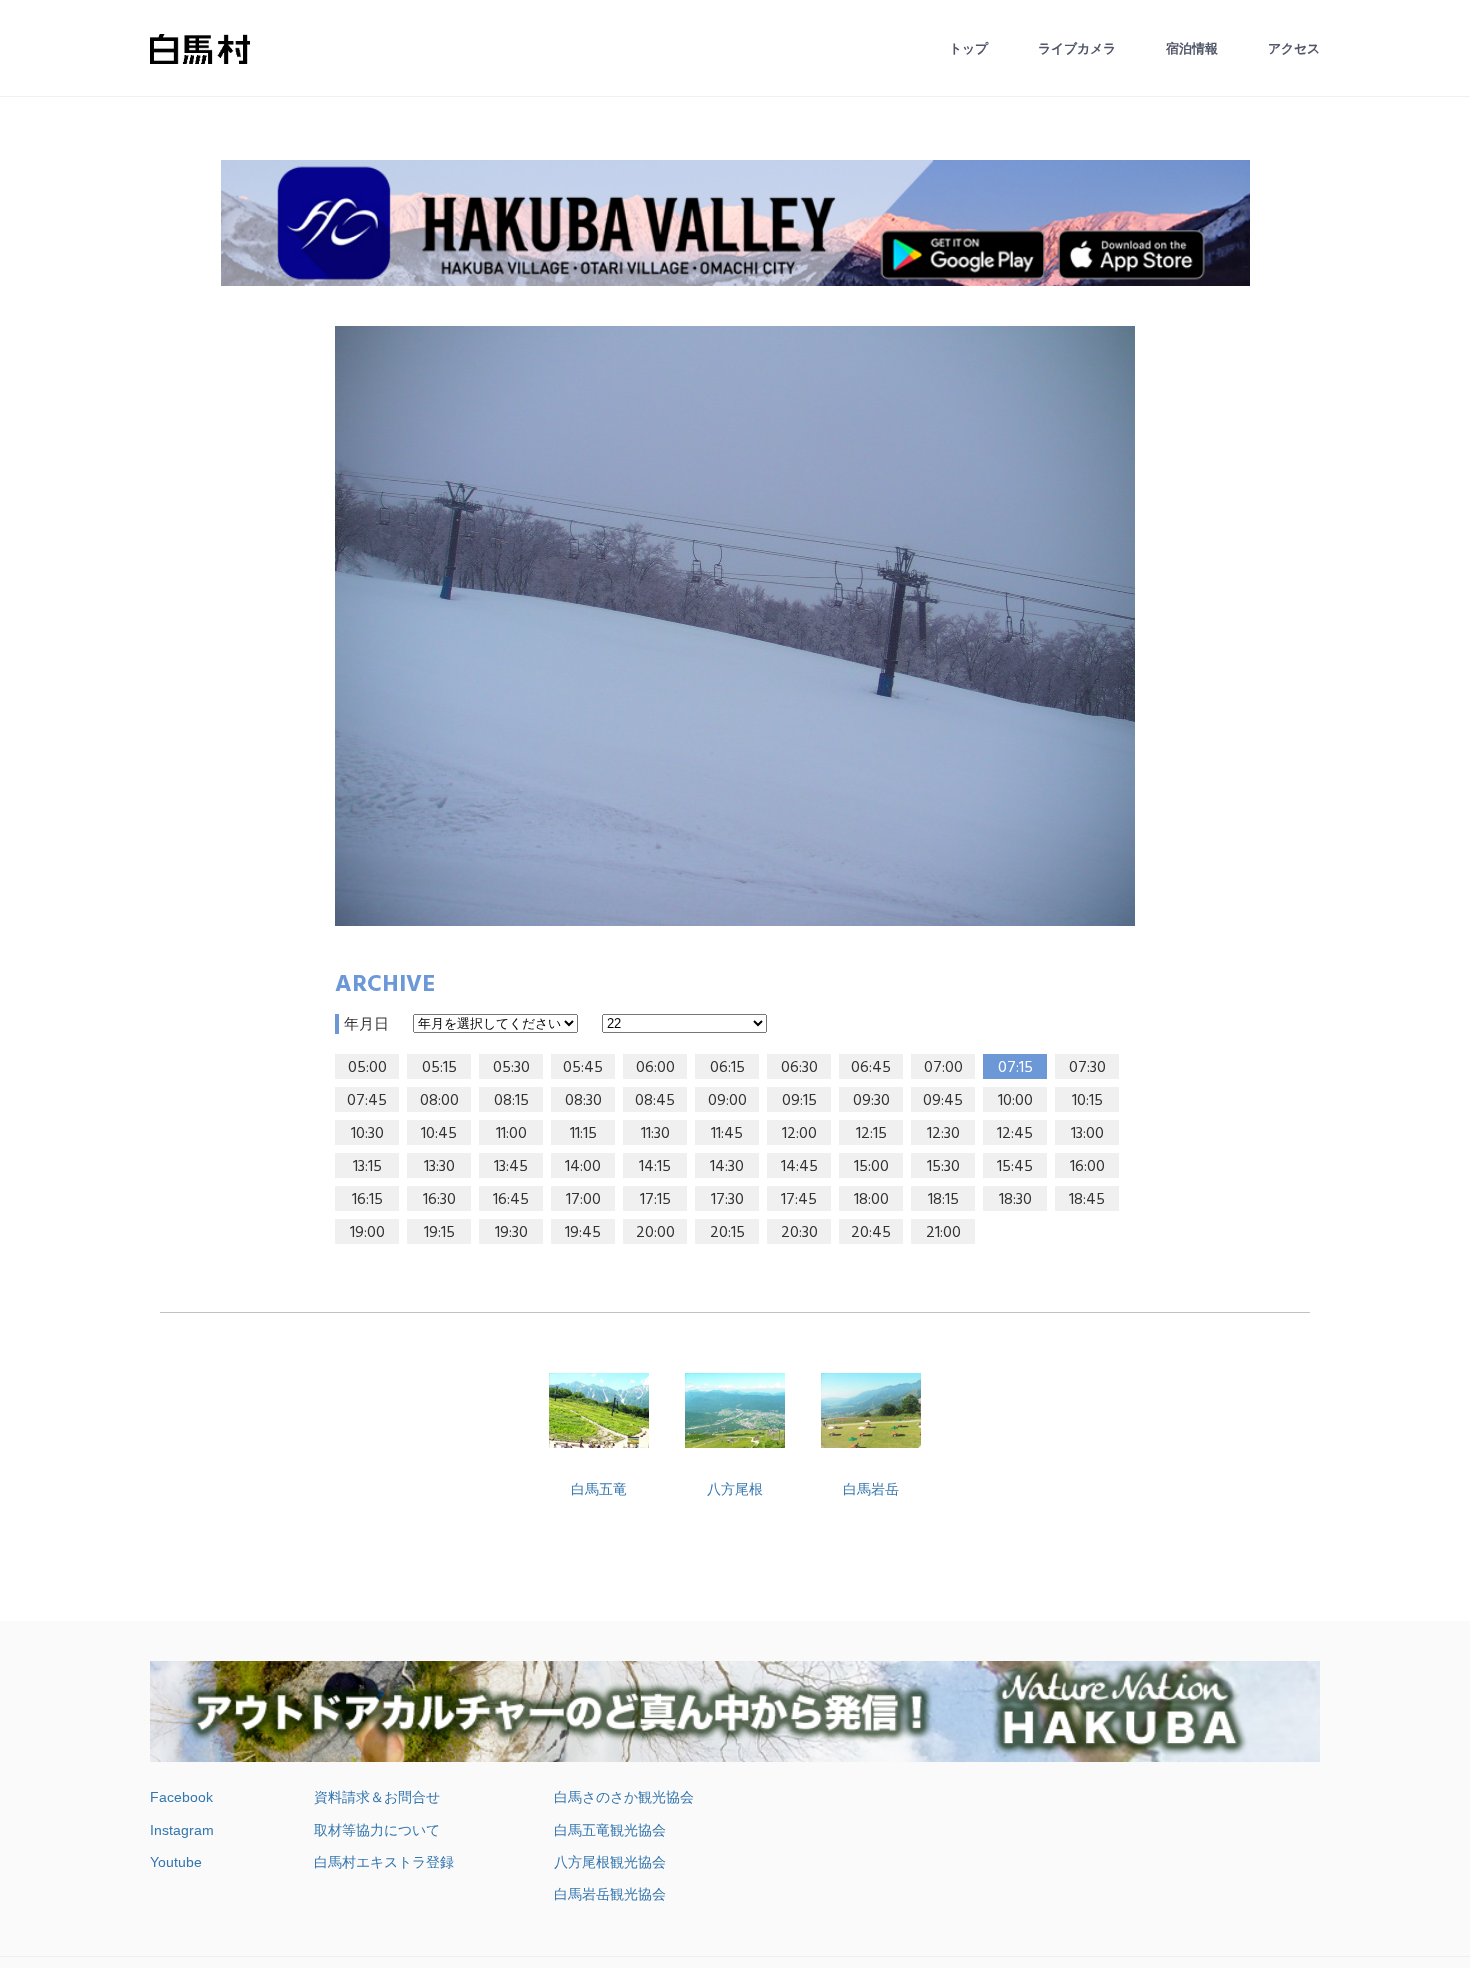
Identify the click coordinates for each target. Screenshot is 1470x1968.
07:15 (1015, 1068)
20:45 (871, 1233)
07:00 (943, 1068)
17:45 (799, 1200)
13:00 (1087, 1134)
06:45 (871, 1068)
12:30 (943, 1134)
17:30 (727, 1200)
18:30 (1015, 1200)
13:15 (367, 1167)
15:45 (1015, 1167)
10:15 (1087, 1101)
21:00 (943, 1233)
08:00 (439, 1101)
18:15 (943, 1200)
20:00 (655, 1233)
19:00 (367, 1233)
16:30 (439, 1200)
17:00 (583, 1200)
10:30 (367, 1134)
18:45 (1087, 1200)
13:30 (439, 1167)
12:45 (1015, 1134)
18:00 (871, 1200)
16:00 (1087, 1167)
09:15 (799, 1101)
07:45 (367, 1101)
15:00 (871, 1167)
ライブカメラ (1077, 48)
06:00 (655, 1068)
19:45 (583, 1233)
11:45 (727, 1134)
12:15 (871, 1134)
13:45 (511, 1167)
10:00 (1015, 1101)
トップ (968, 48)
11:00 (511, 1134)
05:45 (583, 1068)
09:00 (727, 1101)
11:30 (655, 1134)
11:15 (583, 1134)
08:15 (511, 1101)
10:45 (439, 1134)
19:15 (439, 1233)
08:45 (655, 1101)
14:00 (583, 1167)
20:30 (799, 1233)
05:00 (367, 1068)
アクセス (1294, 48)
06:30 (799, 1068)
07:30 (1087, 1068)
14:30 (727, 1167)
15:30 (943, 1167)
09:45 (943, 1101)
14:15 (655, 1167)
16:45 (511, 1200)
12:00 (799, 1134)
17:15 (655, 1200)
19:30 (511, 1233)
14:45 (799, 1167)
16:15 (367, 1200)
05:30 (511, 1068)
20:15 (727, 1233)
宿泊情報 (1192, 48)
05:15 (439, 1068)
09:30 (871, 1101)
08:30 (583, 1101)
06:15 (727, 1068)
